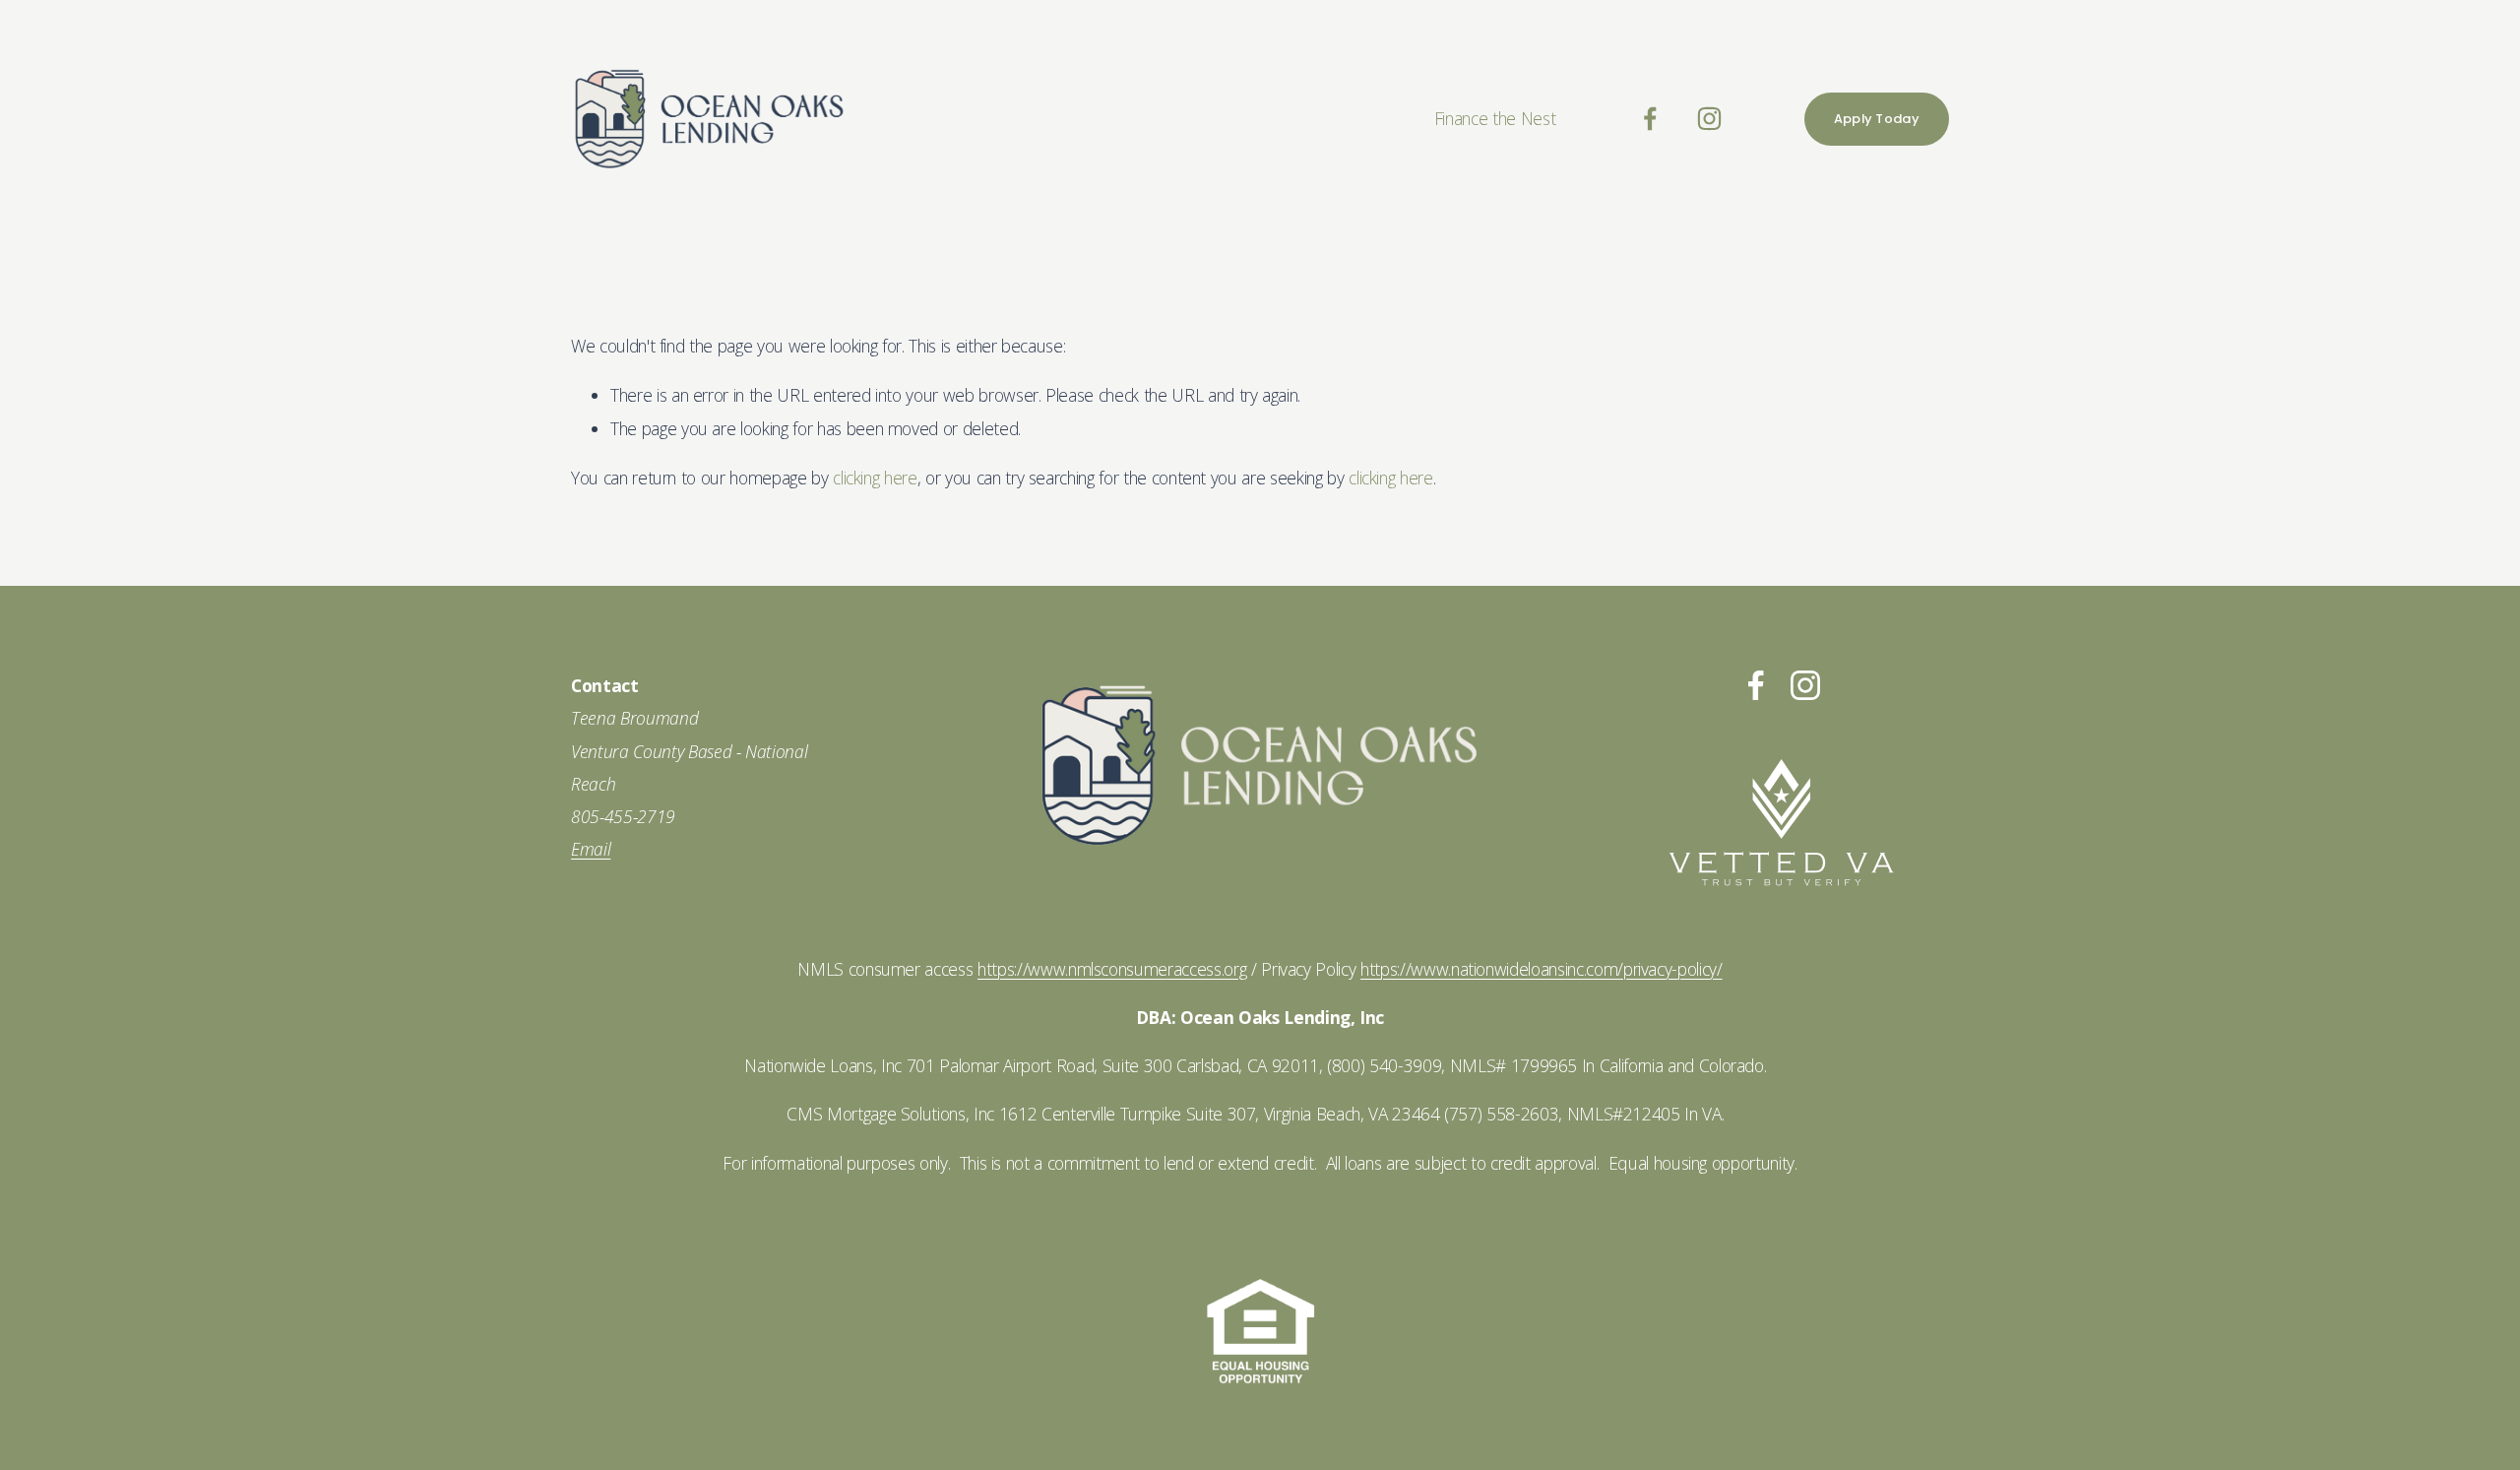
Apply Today (1877, 119)
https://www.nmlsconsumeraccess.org (1112, 969)
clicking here (875, 478)
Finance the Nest (1495, 118)
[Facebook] (1650, 119)
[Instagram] (1709, 119)
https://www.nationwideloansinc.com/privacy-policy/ (1542, 969)
